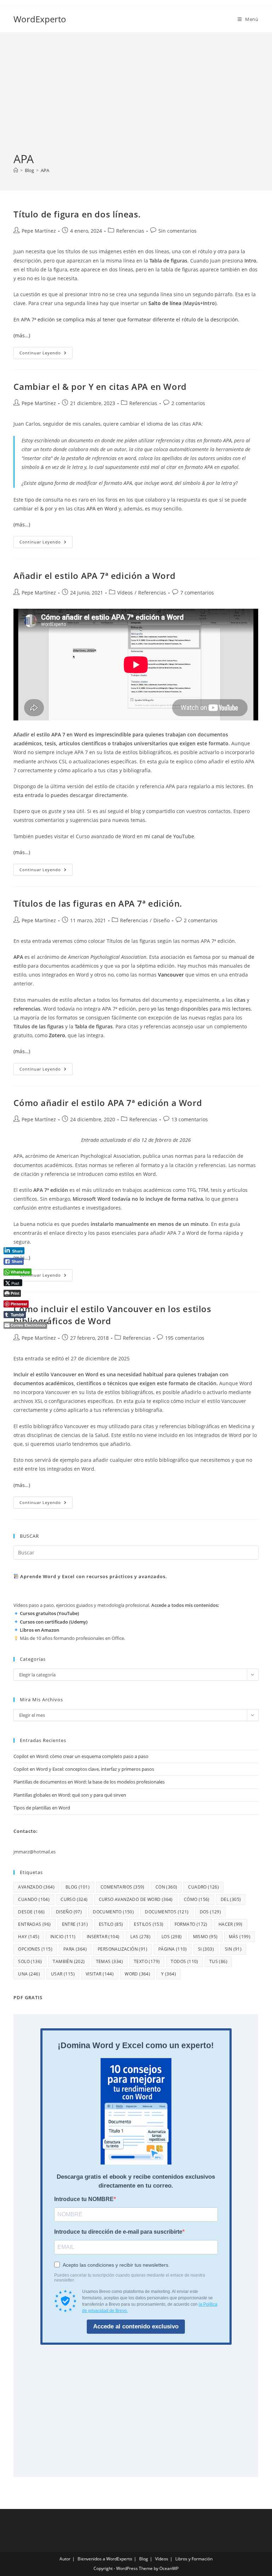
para (75, 1949)
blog (78, 1887)
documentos (167, 1912)
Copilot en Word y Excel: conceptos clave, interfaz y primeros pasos (84, 1769)
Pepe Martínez (39, 231)
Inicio (63, 1937)
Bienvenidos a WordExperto (105, 2559)
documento (113, 1912)
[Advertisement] (136, 98)
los (172, 1937)
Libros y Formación (194, 2559)
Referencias (130, 231)
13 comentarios (190, 1119)
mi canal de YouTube (169, 836)
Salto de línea (165, 303)
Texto (147, 1961)
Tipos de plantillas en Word (42, 1808)
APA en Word (102, 508)
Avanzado (36, 1887)
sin (233, 1949)
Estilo (111, 1924)
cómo (197, 1899)
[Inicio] (16, 170)
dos (211, 1912)
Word (137, 1974)
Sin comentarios (177, 231)
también (69, 1961)
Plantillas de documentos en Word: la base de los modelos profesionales (89, 1782)
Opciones (35, 1949)
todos (184, 1961)
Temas (109, 1961)
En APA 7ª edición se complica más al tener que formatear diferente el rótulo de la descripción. (126, 319)
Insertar (103, 1937)
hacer (231, 1924)
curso (74, 1899)
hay (29, 1937)
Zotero (57, 1035)
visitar (100, 1974)
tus (218, 1961)
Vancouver (171, 975)
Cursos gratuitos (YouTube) (49, 1613)
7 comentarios (197, 593)
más (240, 1937)
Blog (144, 2559)
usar (63, 1974)
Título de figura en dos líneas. (77, 214)
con (166, 1887)
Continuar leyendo (46, 354)
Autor (65, 2559)
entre (75, 1924)
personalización (123, 1949)
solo (30, 1961)
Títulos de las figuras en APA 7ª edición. (98, 903)
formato (191, 1924)
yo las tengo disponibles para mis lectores (201, 1009)
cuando (34, 1899)
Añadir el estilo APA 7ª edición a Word (94, 576)
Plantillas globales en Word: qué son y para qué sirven (70, 1795)
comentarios (123, 1887)
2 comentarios (188, 403)
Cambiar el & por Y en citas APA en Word (100, 386)
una (29, 1974)
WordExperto (40, 19)
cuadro (203, 1887)
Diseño (161, 920)
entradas (34, 1924)
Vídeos (125, 593)
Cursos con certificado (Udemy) (54, 1622)
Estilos (149, 1924)
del (231, 1899)
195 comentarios (185, 1338)
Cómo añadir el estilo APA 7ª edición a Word (108, 1103)
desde (31, 1912)
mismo (205, 1937)
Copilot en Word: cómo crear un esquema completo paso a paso (81, 1756)
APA (45, 170)
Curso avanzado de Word (136, 1899)
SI (206, 1949)
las (140, 1937)
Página (173, 1949)
